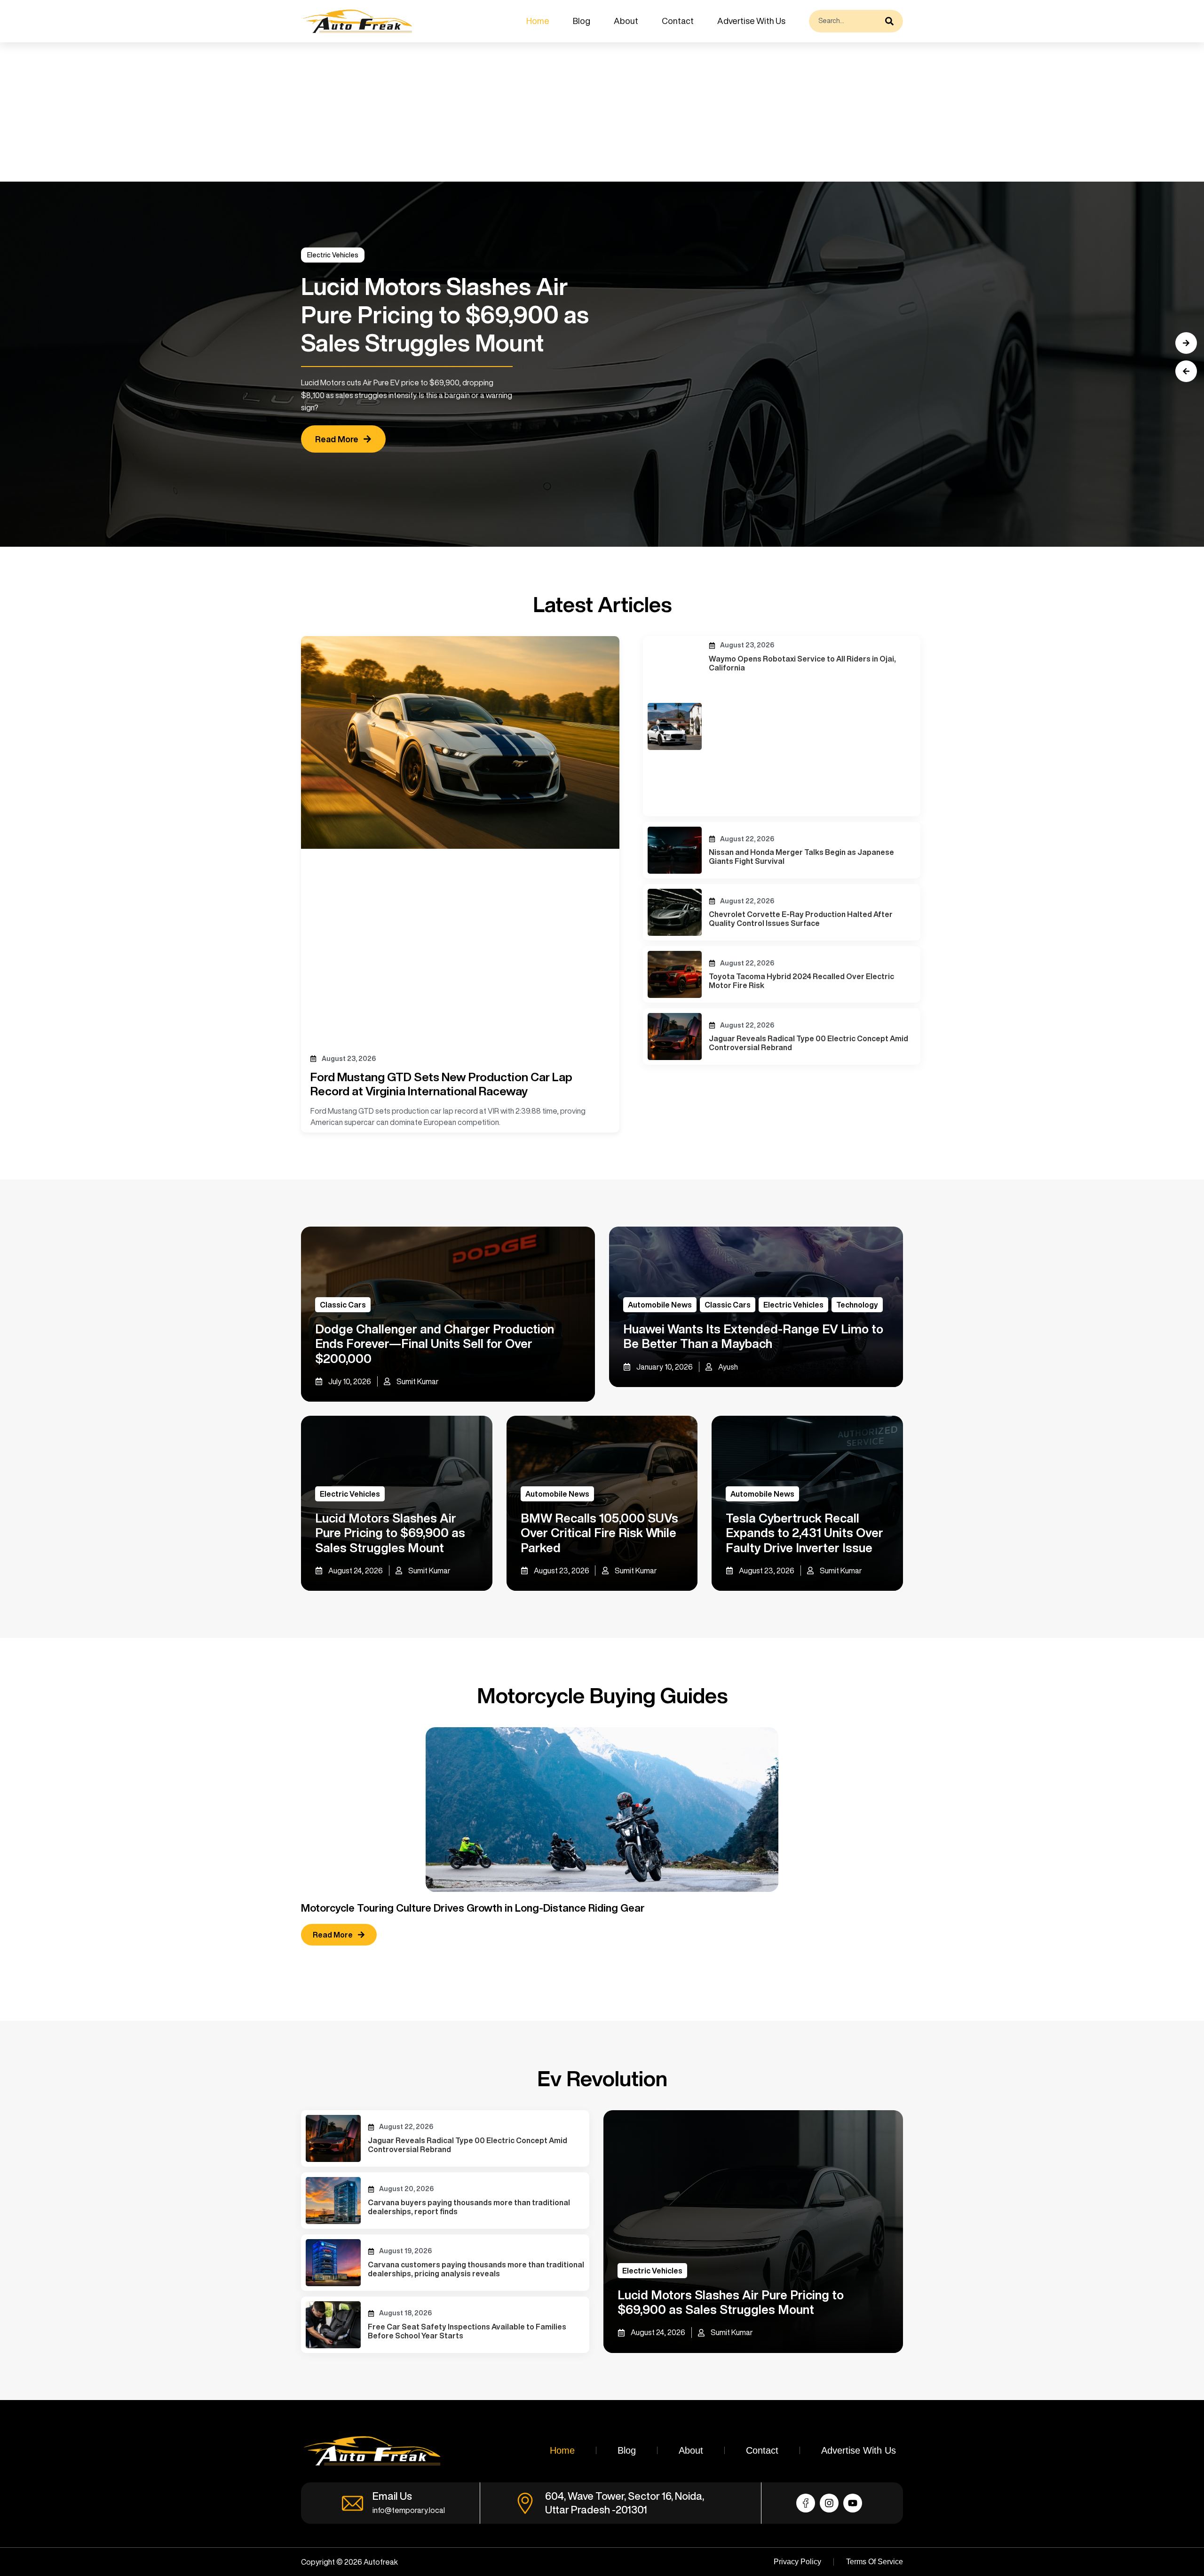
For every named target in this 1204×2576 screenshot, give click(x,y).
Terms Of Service (875, 2562)
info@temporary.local (409, 2510)
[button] (1186, 371)
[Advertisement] (282, 112)
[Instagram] (829, 2503)
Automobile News (660, 1305)
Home (538, 21)
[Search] (892, 21)
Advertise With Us (751, 21)
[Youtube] (853, 2503)
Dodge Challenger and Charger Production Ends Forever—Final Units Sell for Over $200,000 (435, 1343)
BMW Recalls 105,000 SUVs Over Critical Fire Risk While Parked (599, 1532)
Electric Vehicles (333, 255)
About (626, 21)
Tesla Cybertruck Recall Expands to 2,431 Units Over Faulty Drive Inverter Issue (804, 1532)
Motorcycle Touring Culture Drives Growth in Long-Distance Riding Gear (473, 1908)
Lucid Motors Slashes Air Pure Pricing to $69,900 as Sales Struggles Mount (390, 1532)
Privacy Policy (797, 2562)
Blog (582, 21)
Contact (678, 21)
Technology (857, 1305)
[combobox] (845, 21)
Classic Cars (343, 1305)
